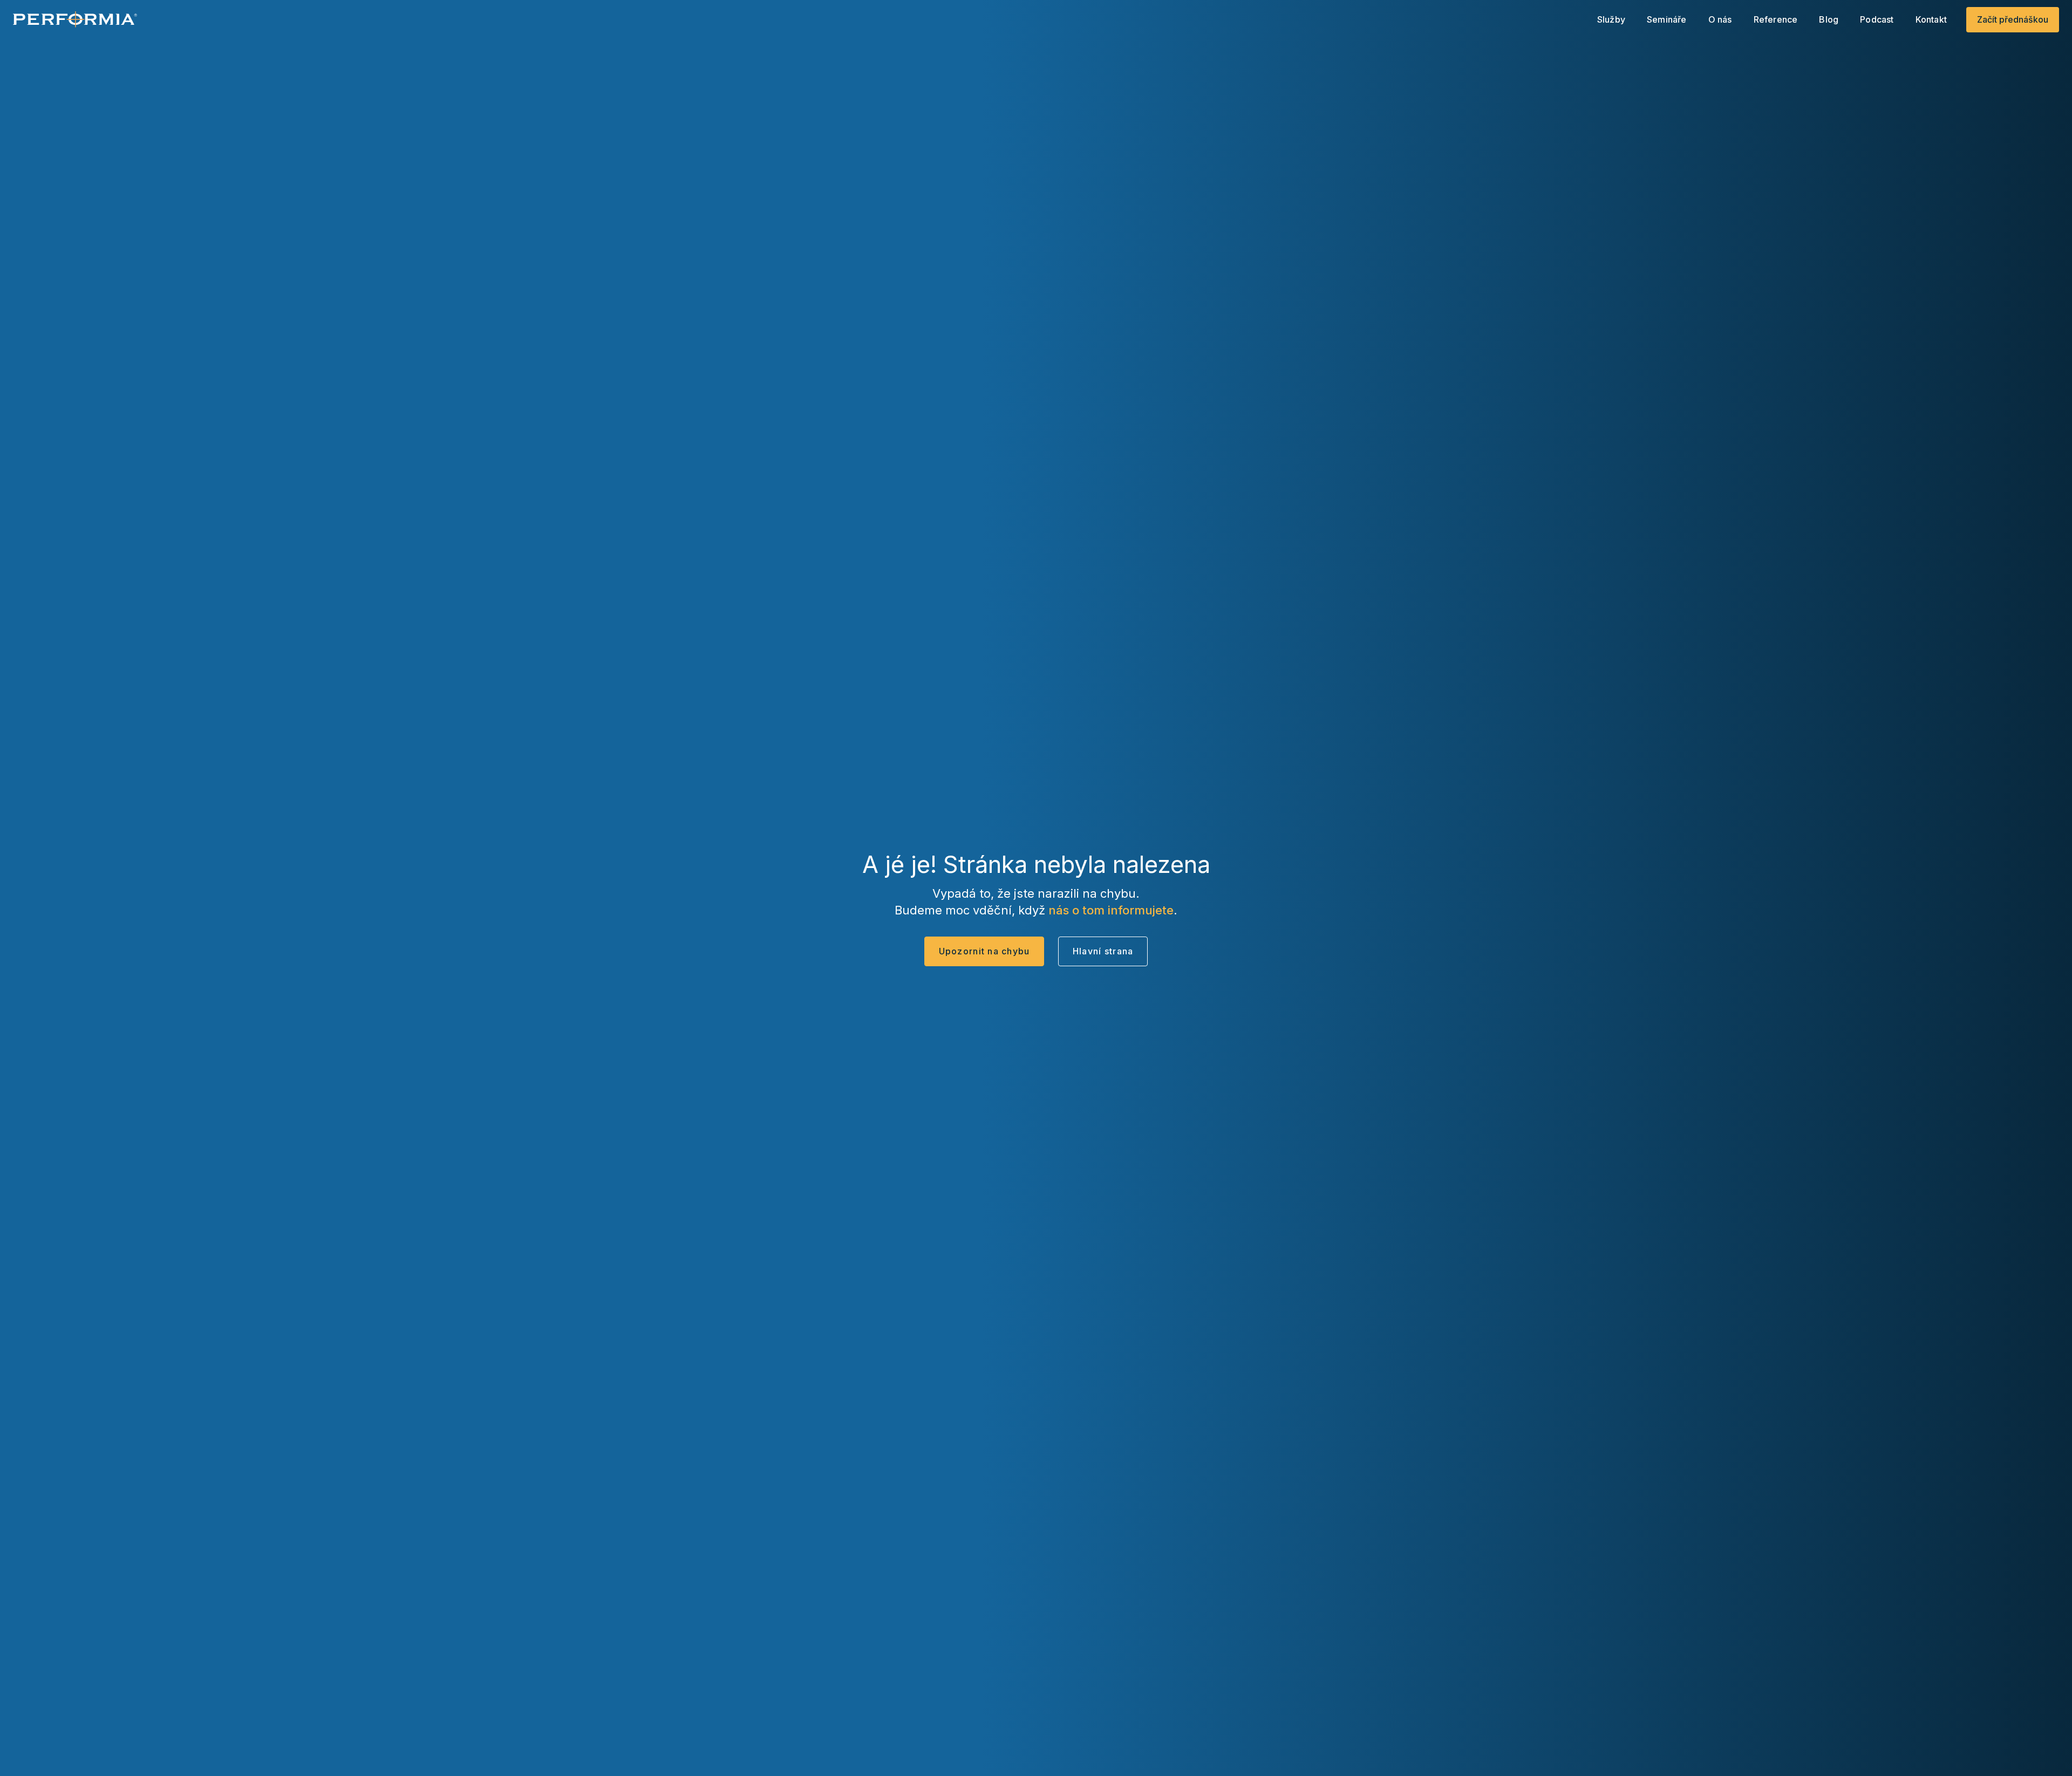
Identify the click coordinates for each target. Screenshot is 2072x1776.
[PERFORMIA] (75, 19)
